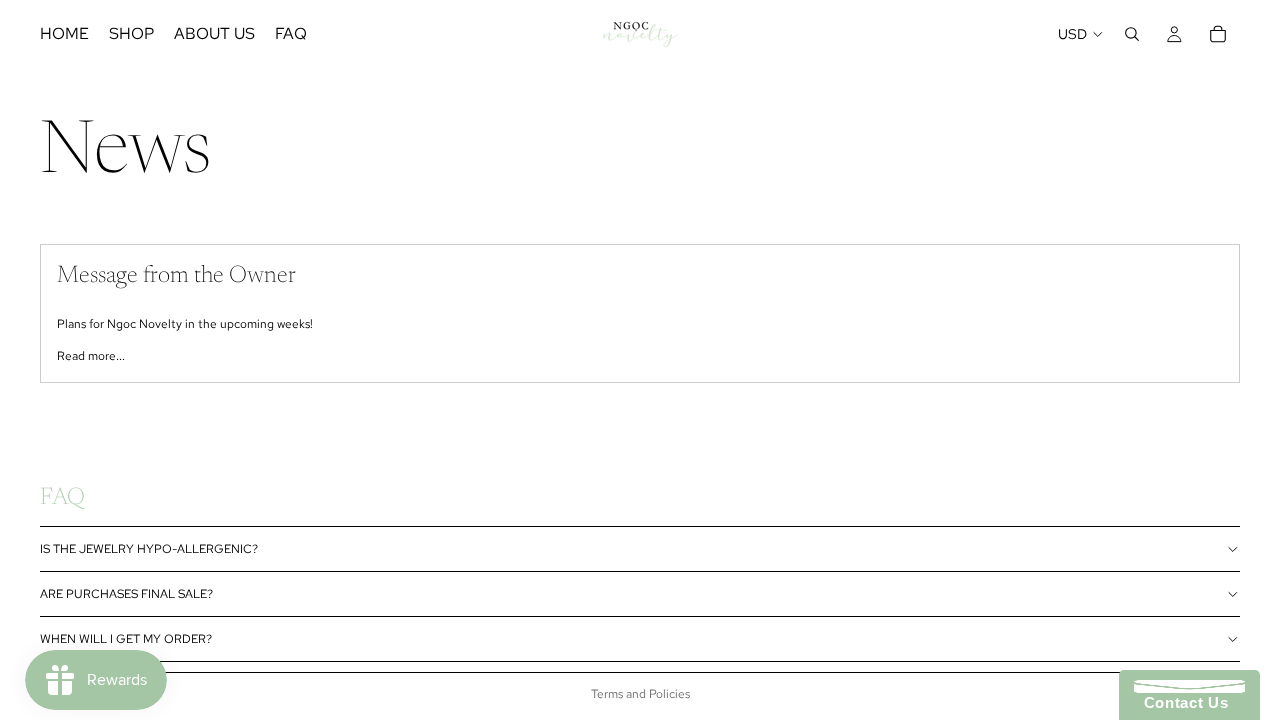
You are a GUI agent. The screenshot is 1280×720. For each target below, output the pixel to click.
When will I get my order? (126, 639)
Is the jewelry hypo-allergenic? (149, 549)
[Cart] (1218, 34)
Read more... (91, 356)
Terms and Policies (640, 694)
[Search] (1132, 34)
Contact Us (1181, 702)
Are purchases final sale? (126, 594)
